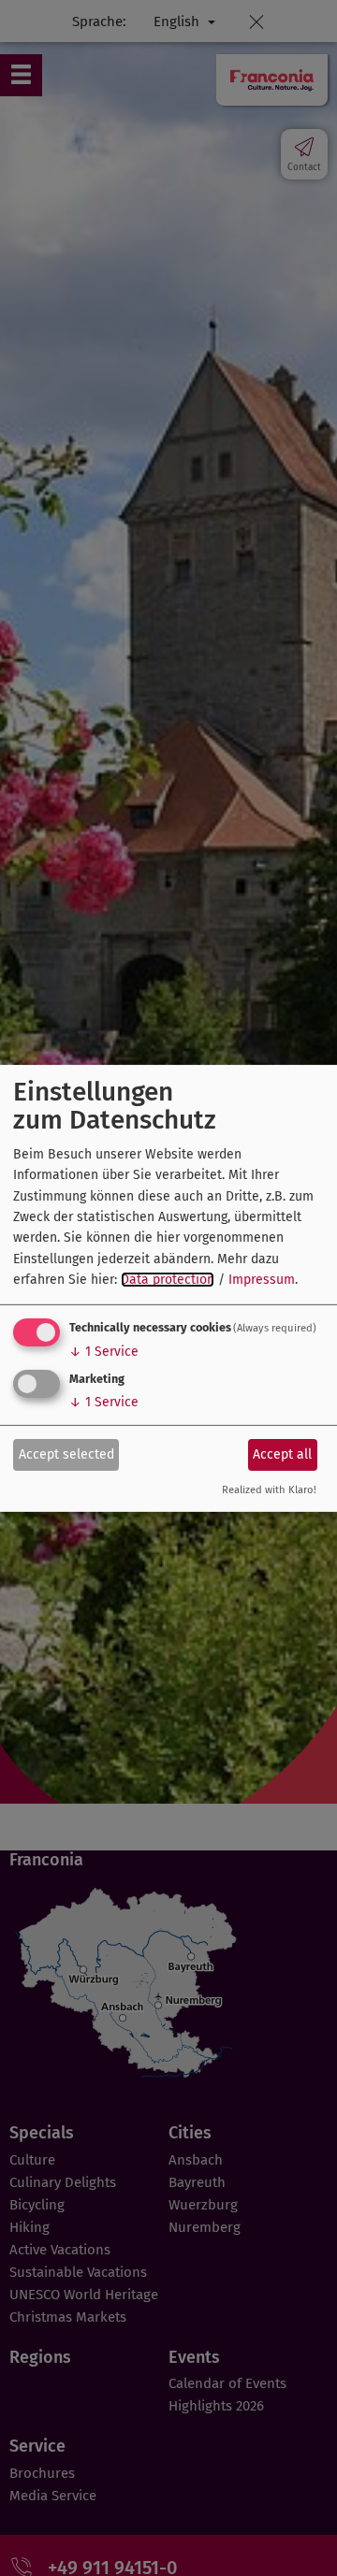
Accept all (282, 1454)
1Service (104, 1352)
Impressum (262, 1280)
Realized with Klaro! (269, 1490)
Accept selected (66, 1454)
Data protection (168, 1280)
